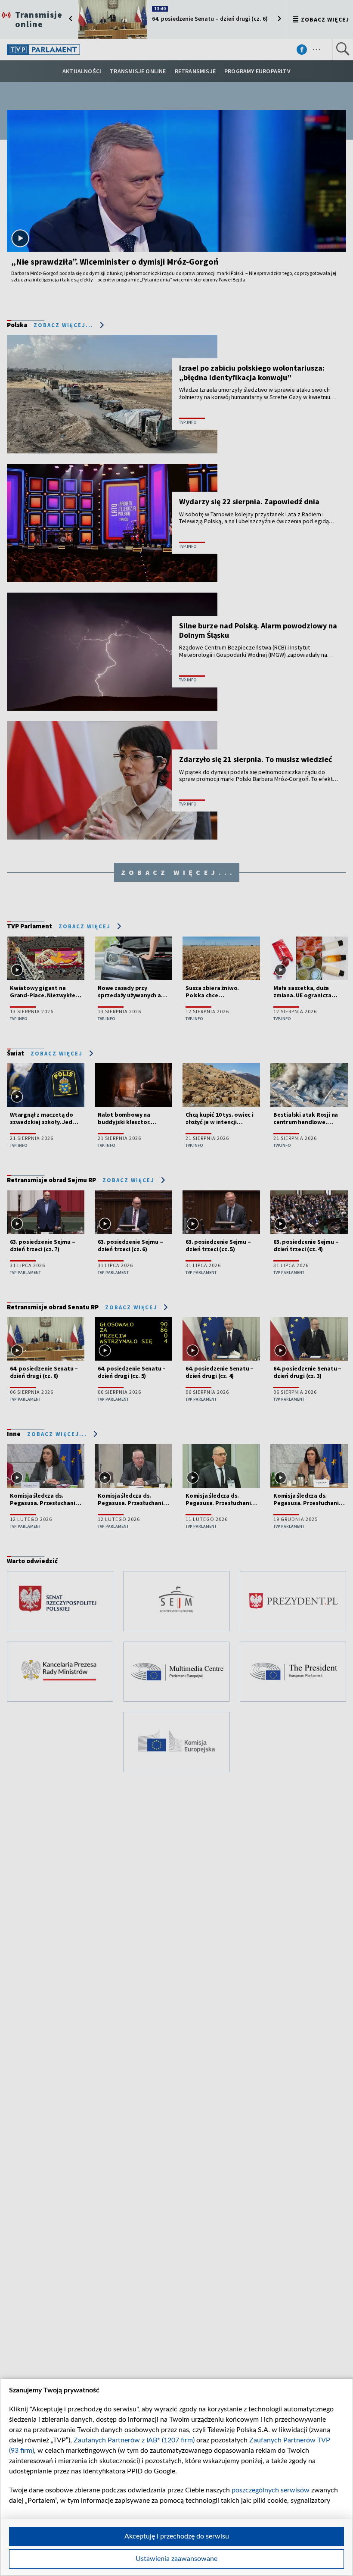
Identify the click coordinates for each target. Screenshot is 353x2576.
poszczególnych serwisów (271, 2490)
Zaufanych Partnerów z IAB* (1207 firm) (134, 2440)
